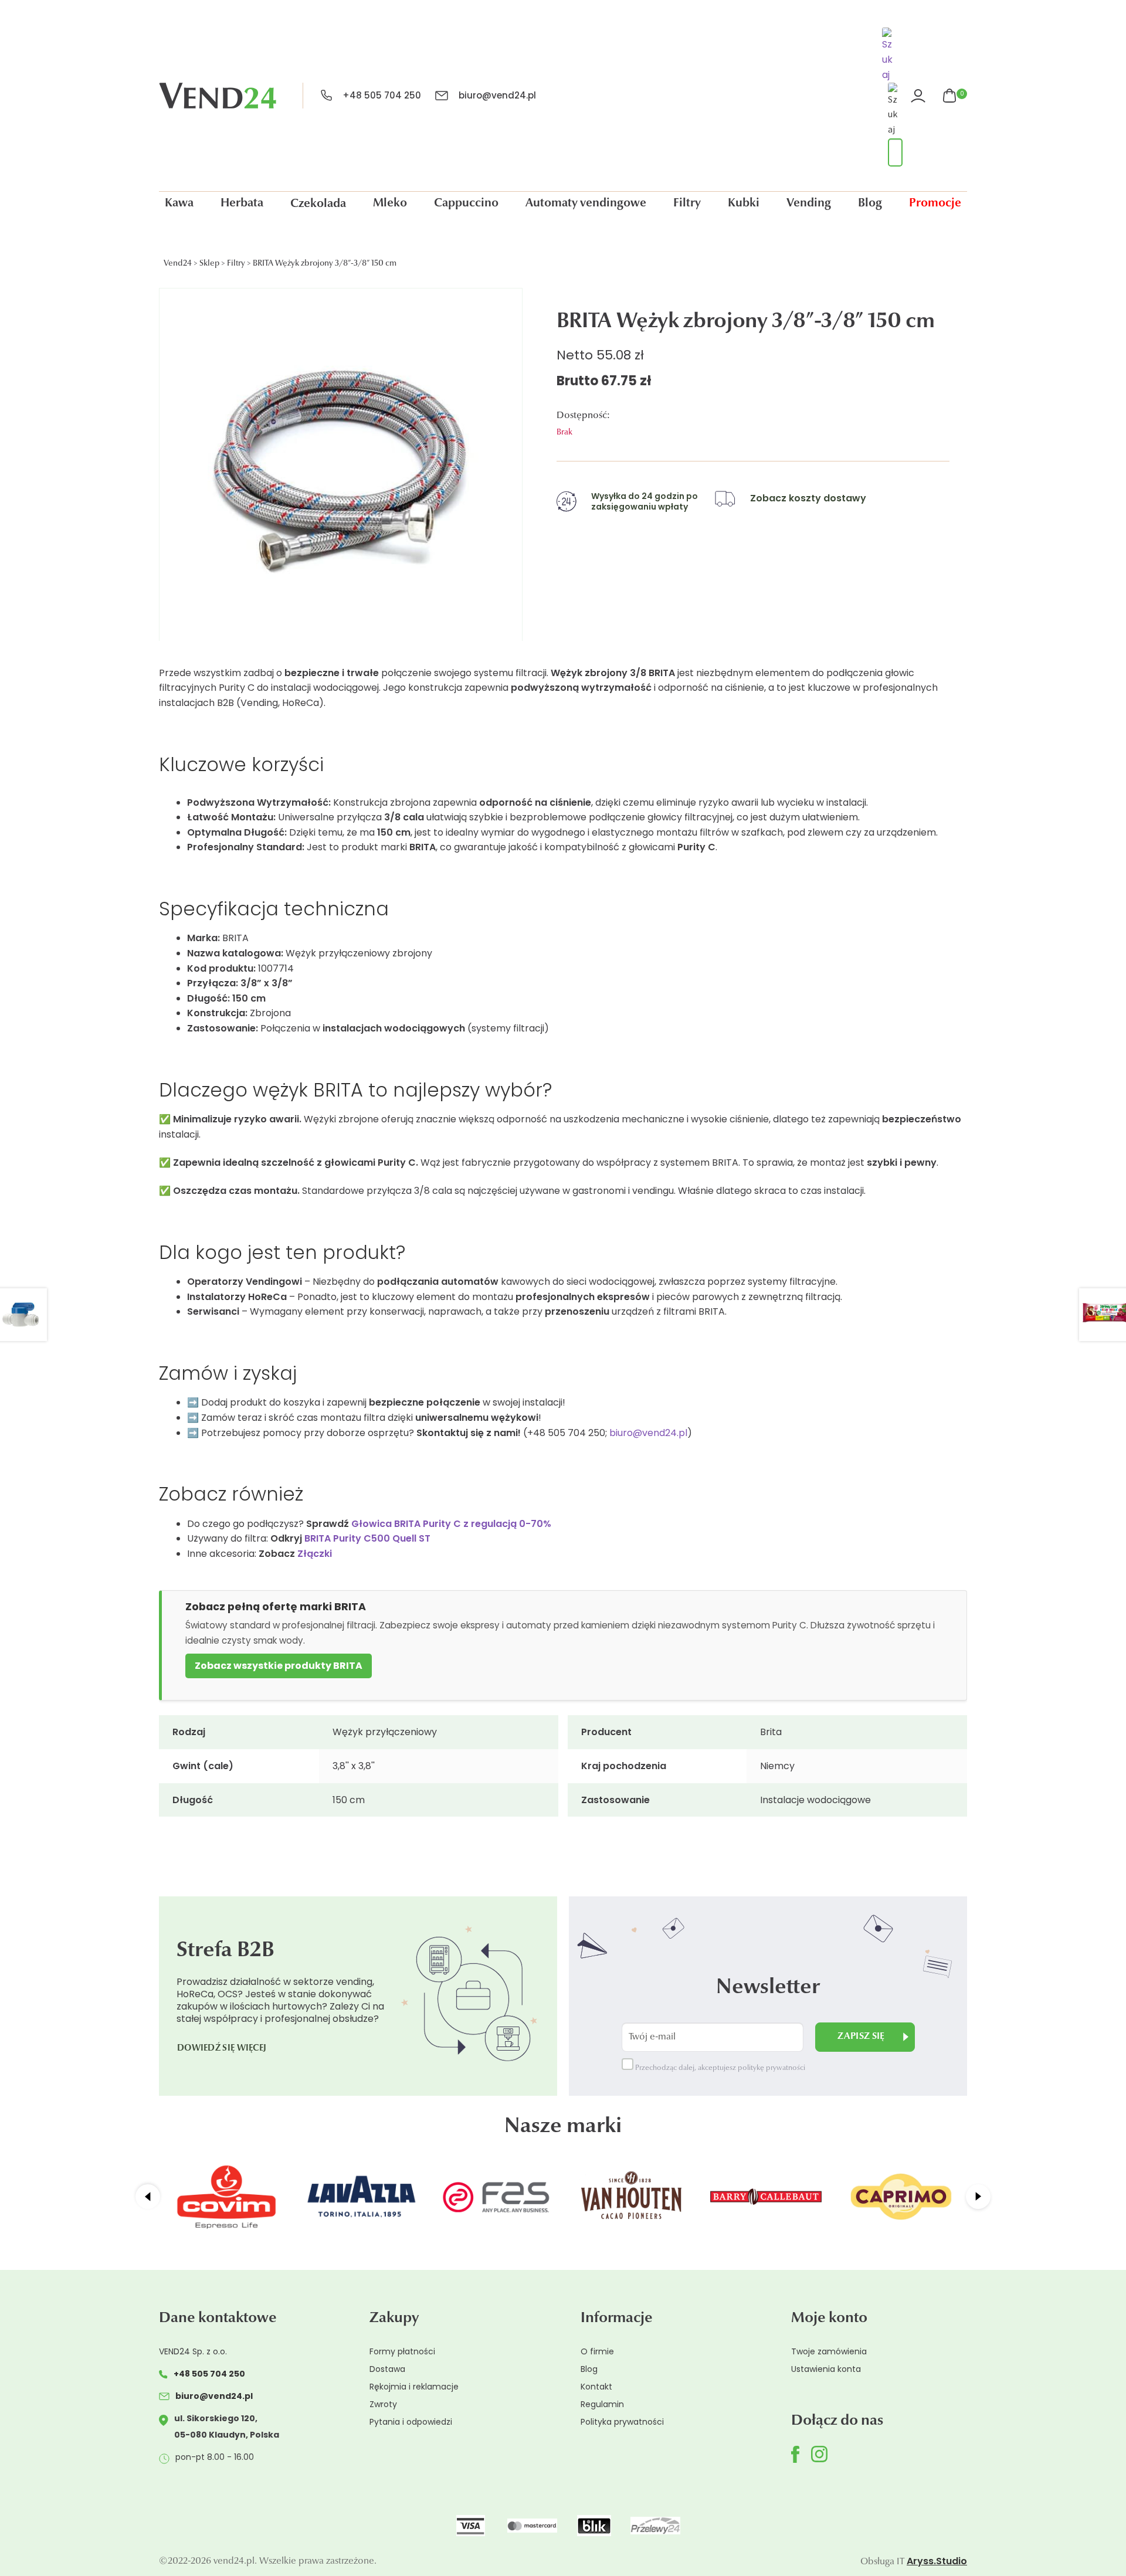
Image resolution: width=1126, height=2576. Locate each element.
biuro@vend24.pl (497, 95)
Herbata (242, 203)
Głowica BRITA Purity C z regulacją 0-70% (451, 1524)
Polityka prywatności (622, 2422)
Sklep (209, 264)
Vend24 (178, 264)
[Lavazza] (361, 2197)
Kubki (744, 203)
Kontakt (596, 2387)
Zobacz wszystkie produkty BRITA (279, 1666)
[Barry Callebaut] (766, 2197)
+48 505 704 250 (382, 95)
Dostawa (387, 2369)
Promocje (935, 203)
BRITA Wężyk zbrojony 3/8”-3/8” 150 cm (325, 264)
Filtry (687, 203)
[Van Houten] (631, 2197)
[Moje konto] (920, 96)
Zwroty (383, 2404)
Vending (809, 203)
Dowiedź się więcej (222, 2049)
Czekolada (318, 204)
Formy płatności (402, 2351)
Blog (870, 203)
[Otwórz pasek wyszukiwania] (889, 56)
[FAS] (496, 2197)
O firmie (597, 2351)
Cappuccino (466, 203)
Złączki (315, 1554)
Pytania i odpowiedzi (411, 2422)
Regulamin (602, 2404)
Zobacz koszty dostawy (808, 498)
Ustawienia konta (826, 2369)
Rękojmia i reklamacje (414, 2387)
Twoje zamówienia (829, 2351)
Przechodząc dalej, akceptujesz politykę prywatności (719, 2068)
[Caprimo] (901, 2197)
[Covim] (226, 2197)
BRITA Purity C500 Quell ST (367, 1538)
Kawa (179, 203)
